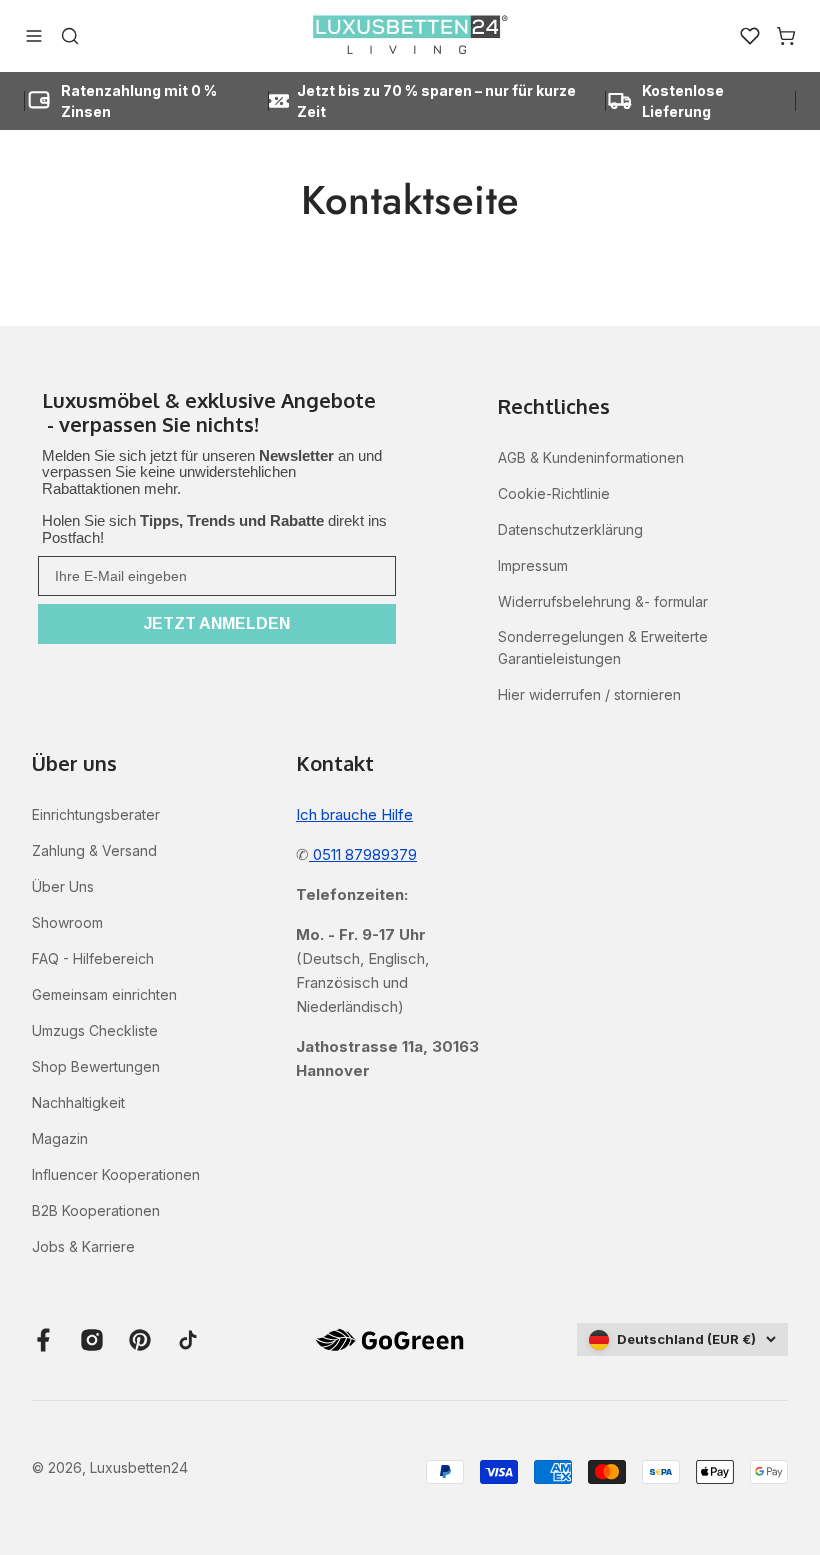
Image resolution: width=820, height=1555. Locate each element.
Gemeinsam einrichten (104, 994)
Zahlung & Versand (94, 850)
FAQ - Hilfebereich (93, 958)
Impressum (533, 565)
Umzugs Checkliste (95, 1030)
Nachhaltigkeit (78, 1102)
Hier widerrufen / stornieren (589, 694)
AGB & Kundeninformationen (591, 457)
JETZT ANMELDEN (217, 623)
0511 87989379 (363, 854)
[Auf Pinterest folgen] (140, 1340)
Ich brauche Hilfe (354, 814)
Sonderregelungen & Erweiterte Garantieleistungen (603, 647)
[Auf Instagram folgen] (92, 1340)
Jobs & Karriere (83, 1246)
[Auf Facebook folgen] (44, 1340)
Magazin (60, 1138)
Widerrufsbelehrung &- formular (603, 601)
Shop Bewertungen (96, 1066)
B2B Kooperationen (96, 1210)
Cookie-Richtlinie (554, 493)
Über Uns (63, 886)
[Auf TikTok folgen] (188, 1340)
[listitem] (217, 414)
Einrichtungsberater (96, 814)
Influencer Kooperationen (116, 1174)
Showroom (67, 922)
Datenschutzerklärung (570, 529)
